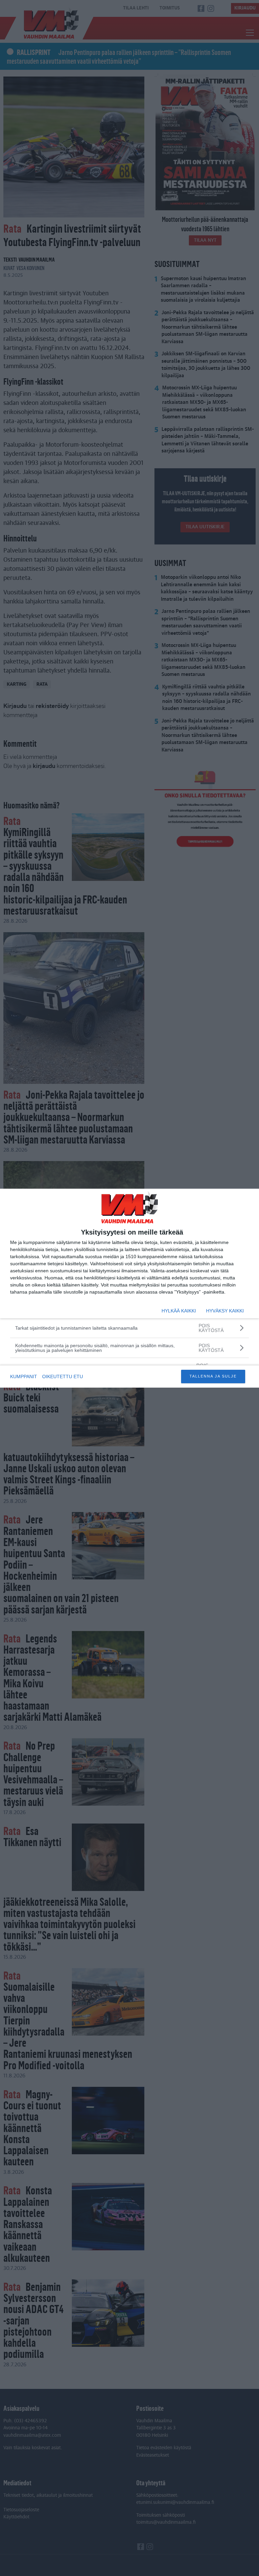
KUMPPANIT (24, 1376)
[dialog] (129, 1288)
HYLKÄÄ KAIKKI (179, 1311)
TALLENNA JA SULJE (213, 1376)
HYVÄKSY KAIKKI (225, 1311)
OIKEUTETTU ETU (63, 1376)
